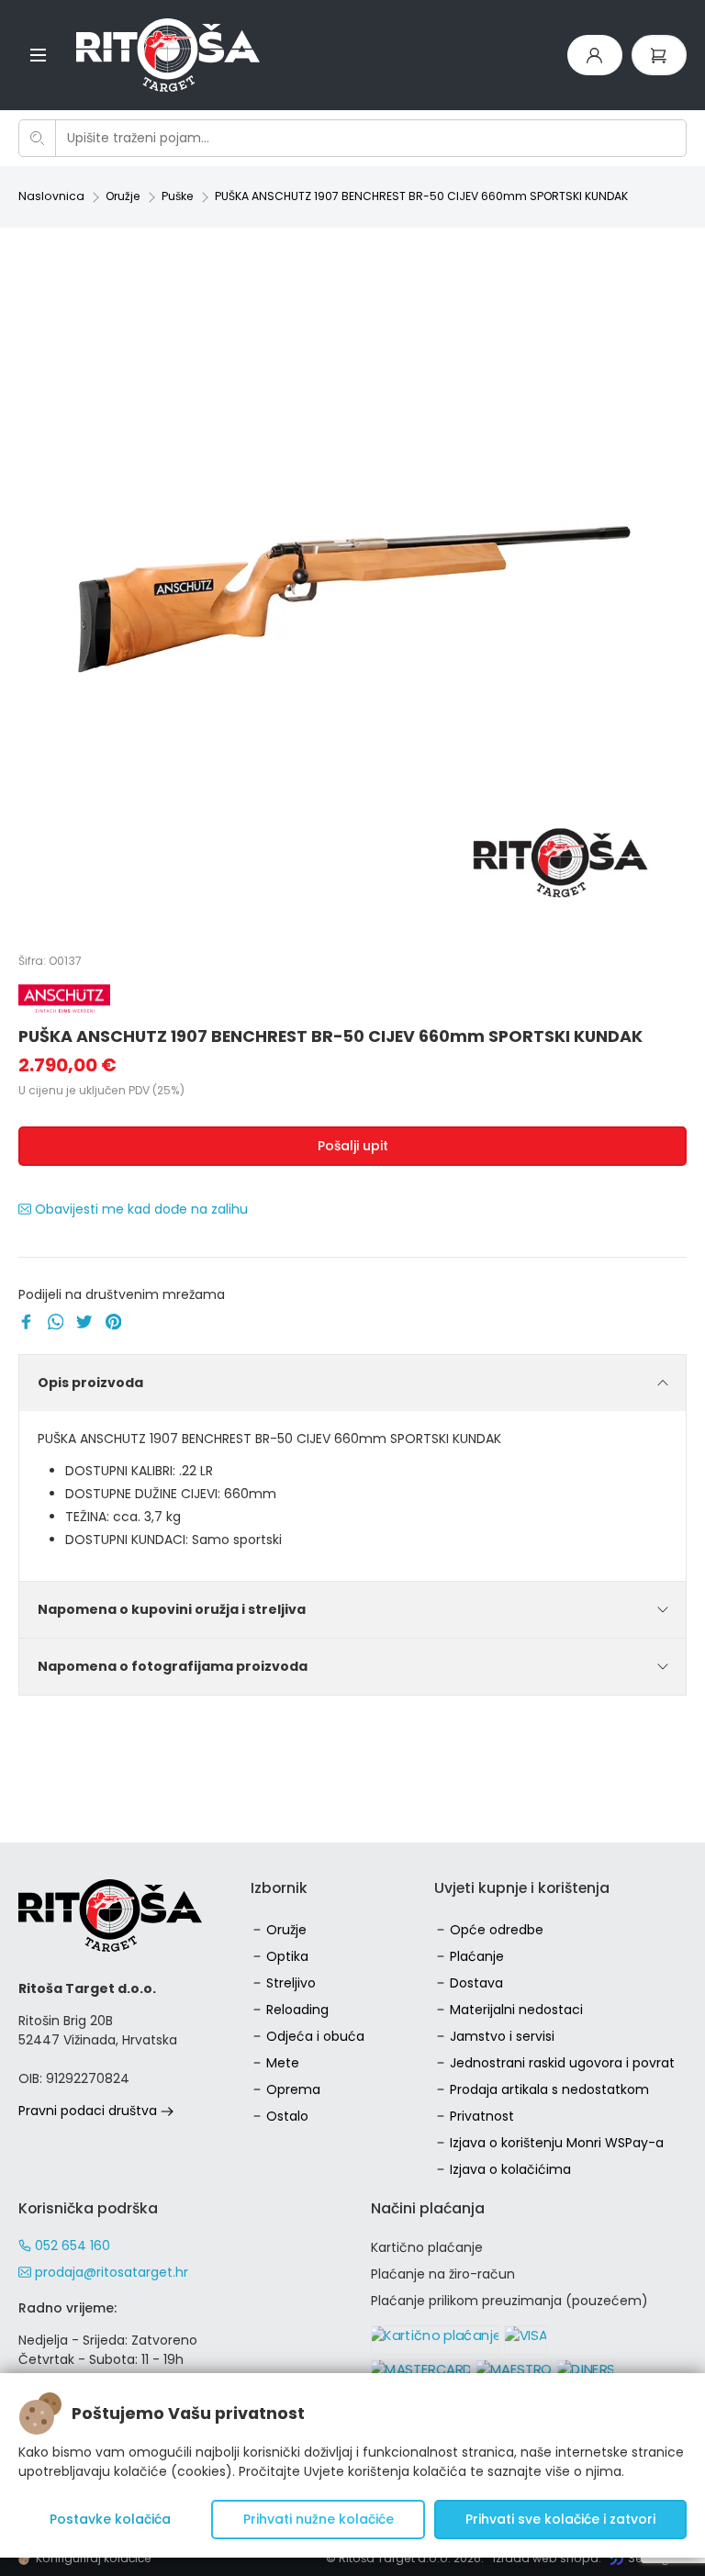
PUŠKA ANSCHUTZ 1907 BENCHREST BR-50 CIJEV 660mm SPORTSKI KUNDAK (421, 196)
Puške (178, 196)
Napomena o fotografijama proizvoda (173, 1666)
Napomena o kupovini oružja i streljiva (172, 1609)
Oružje (123, 196)
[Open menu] (38, 55)
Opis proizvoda (90, 1383)
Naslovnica (51, 196)
